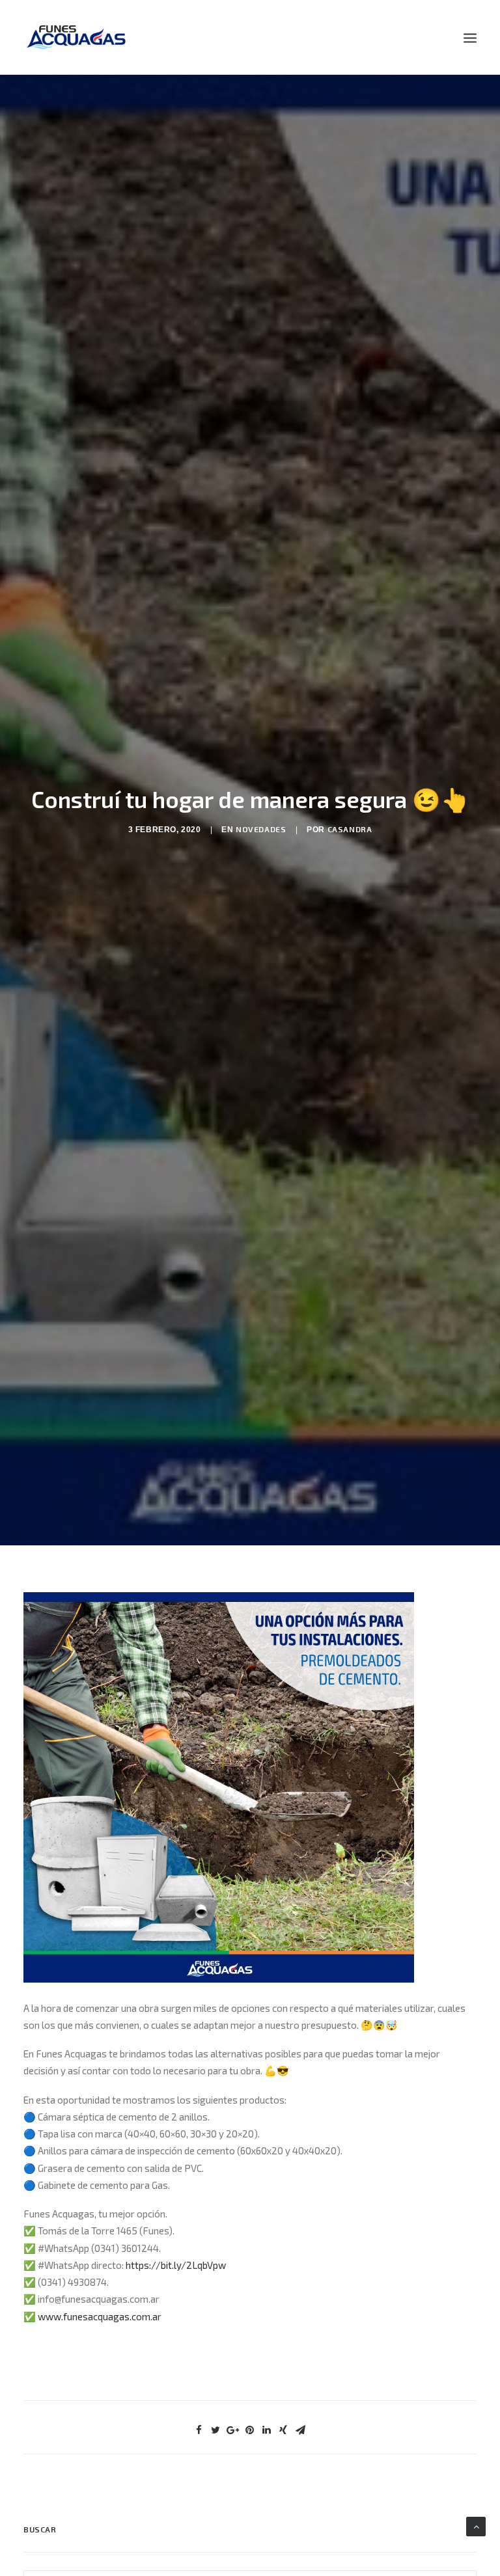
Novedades (261, 829)
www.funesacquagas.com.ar (100, 2316)
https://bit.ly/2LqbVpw (176, 2265)
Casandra (350, 829)
